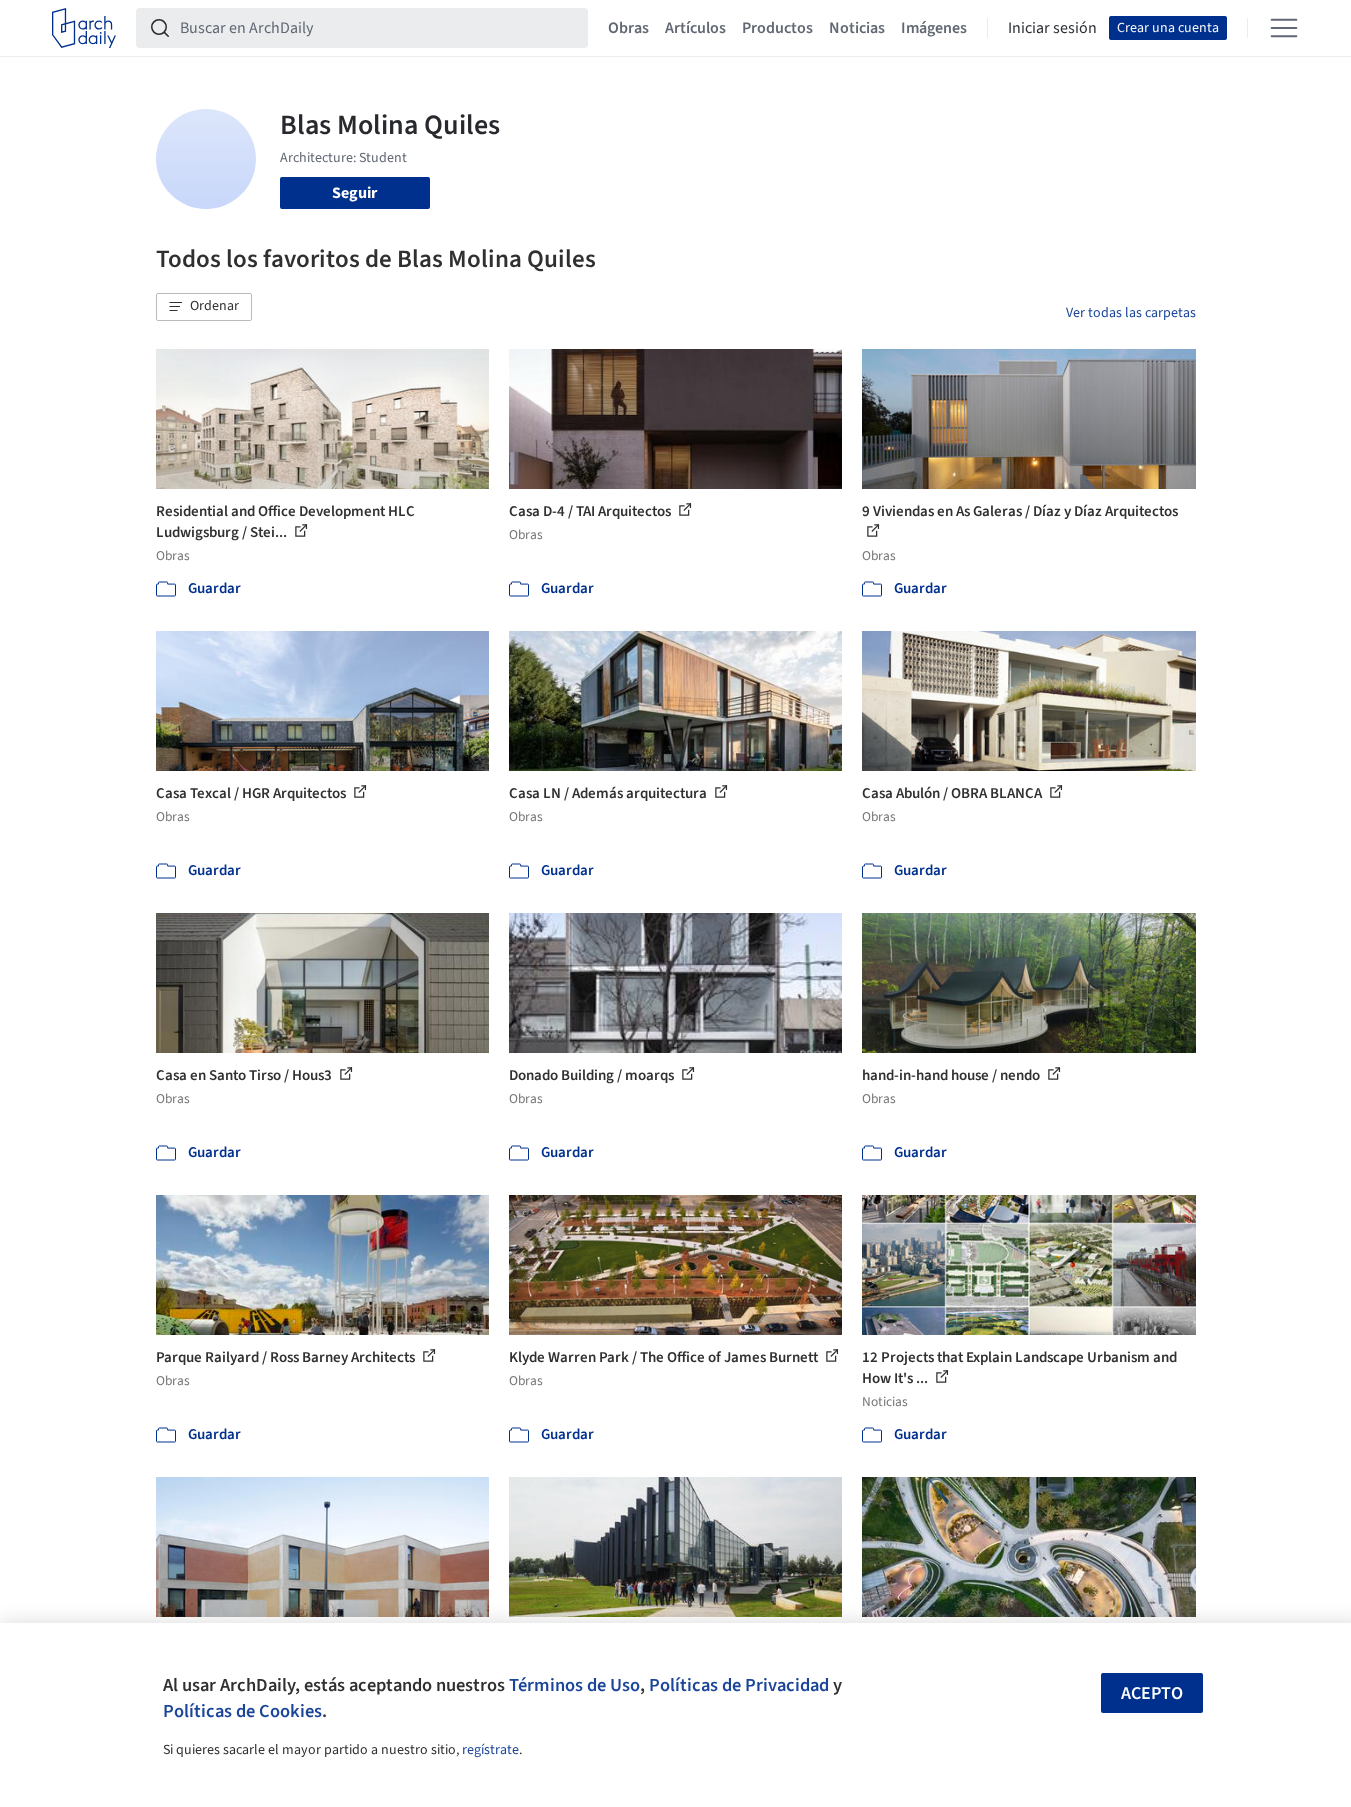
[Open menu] (1284, 28)
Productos (777, 28)
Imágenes (934, 28)
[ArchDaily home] (84, 28)
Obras (628, 28)
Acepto (1152, 1693)
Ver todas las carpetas (1131, 313)
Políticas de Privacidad (739, 1685)
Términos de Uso (574, 1685)
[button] (204, 307)
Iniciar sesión (1052, 28)
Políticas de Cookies (242, 1711)
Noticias (857, 28)
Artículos (695, 28)
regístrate (490, 1750)
